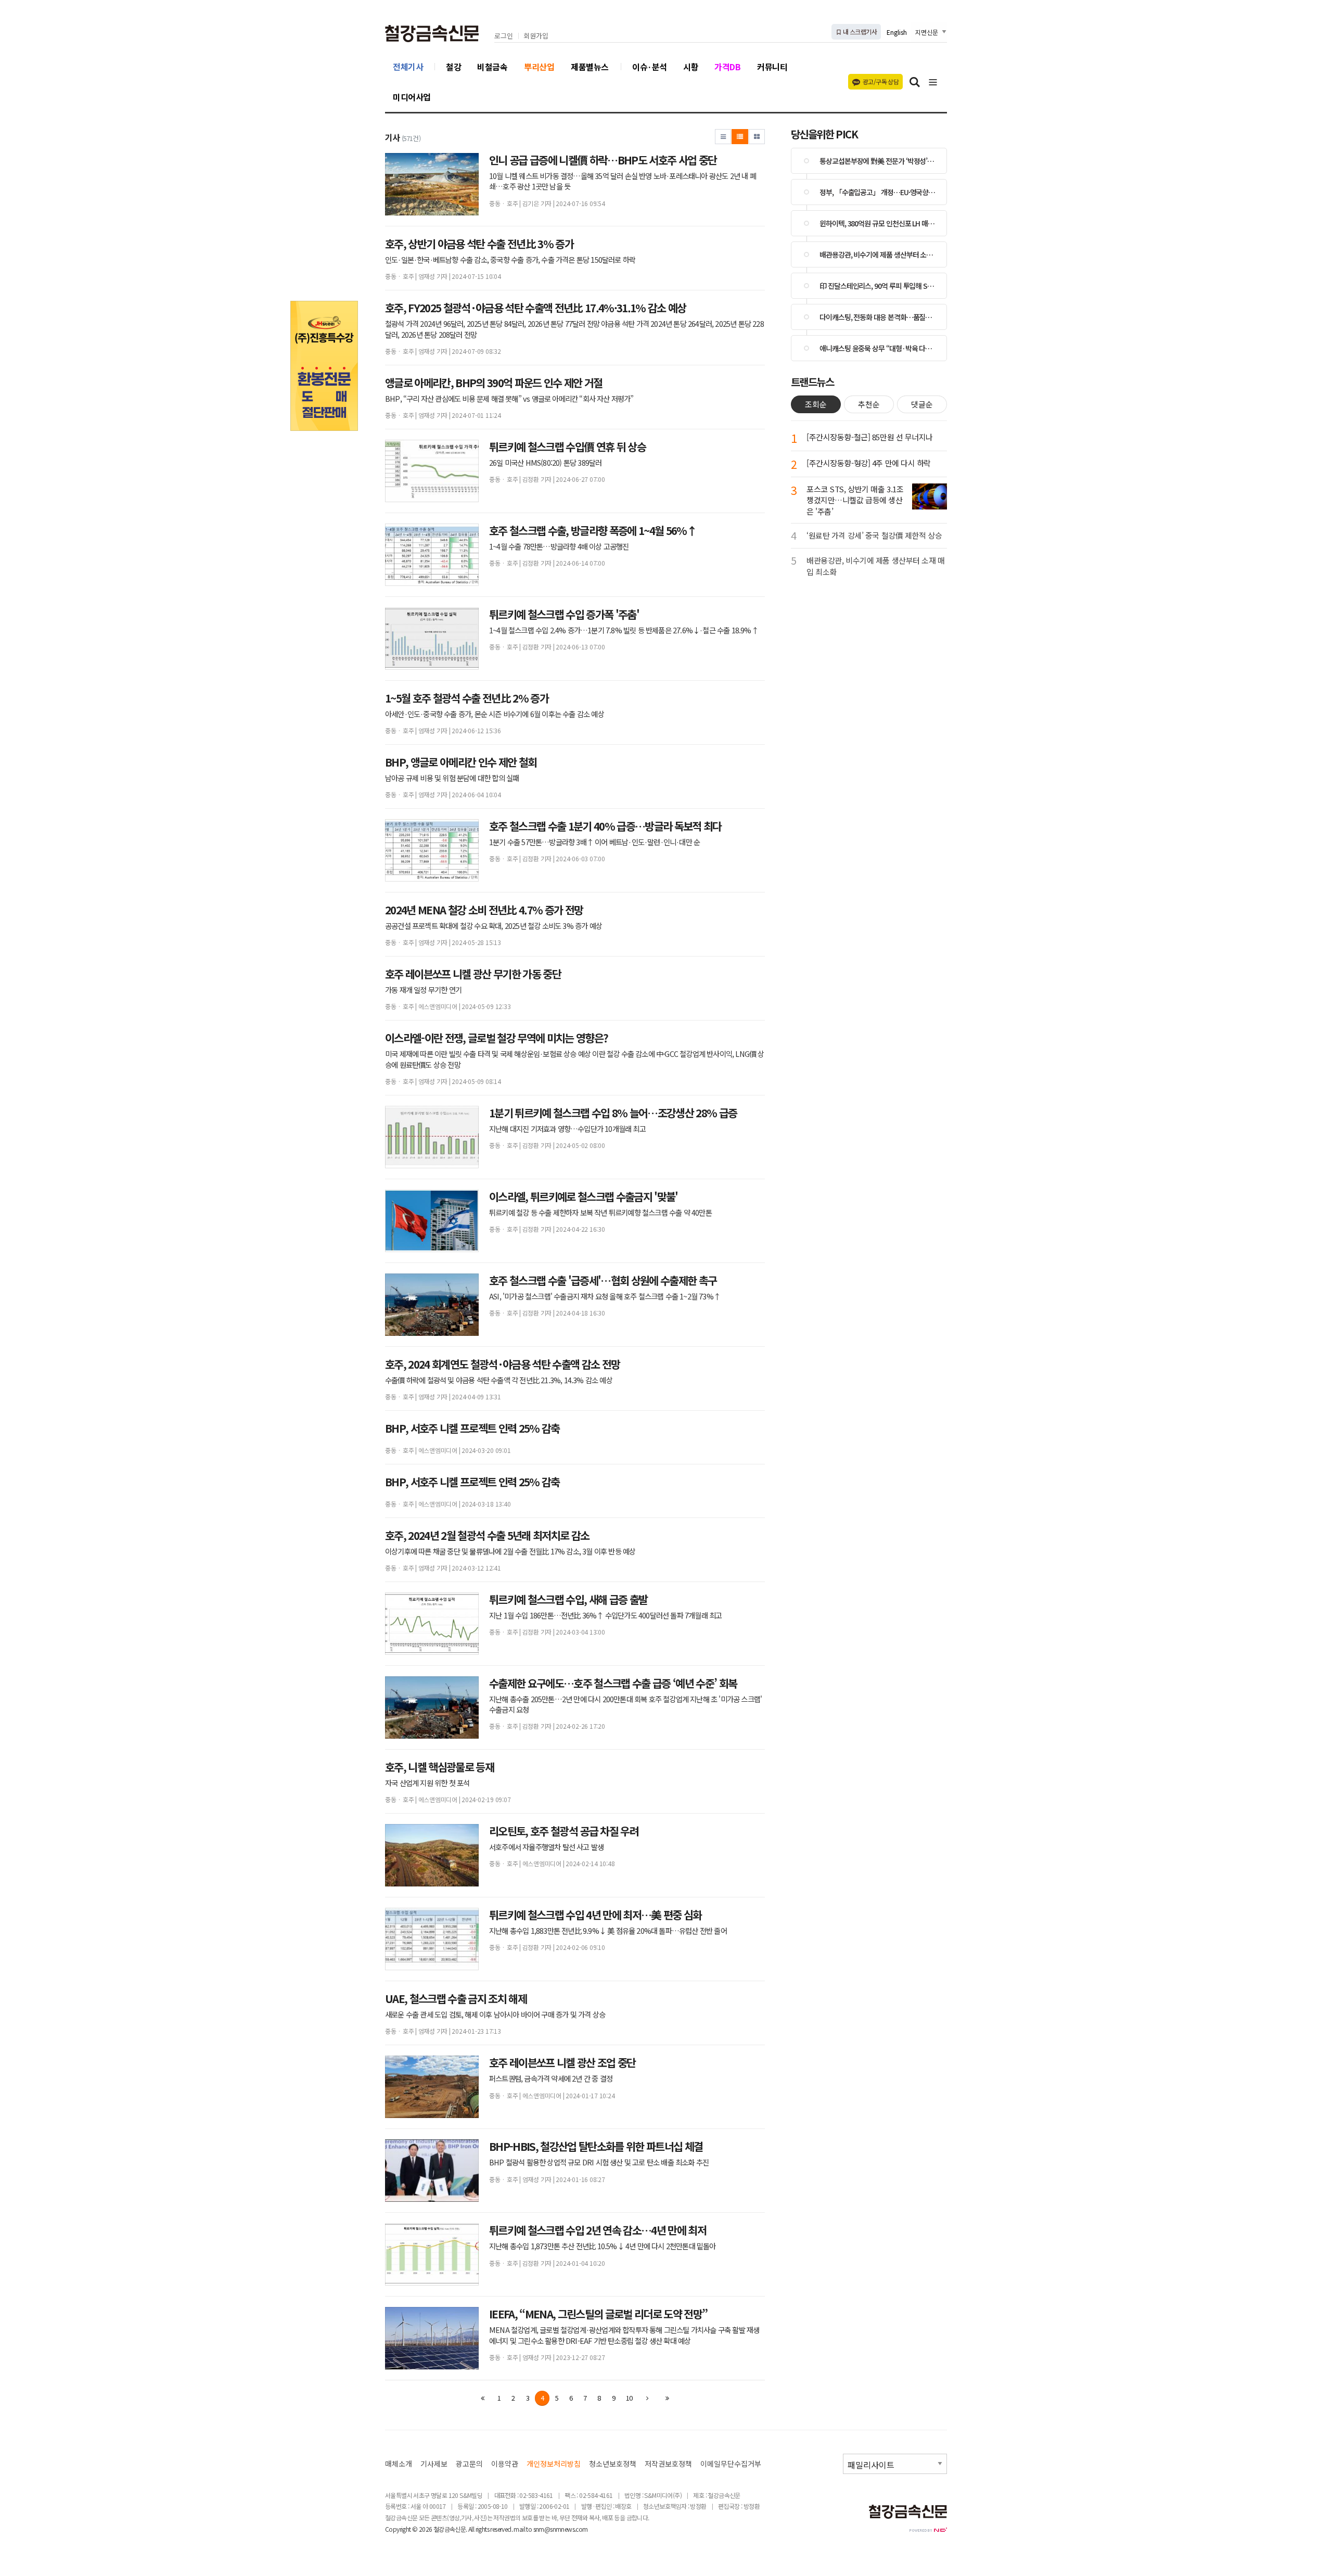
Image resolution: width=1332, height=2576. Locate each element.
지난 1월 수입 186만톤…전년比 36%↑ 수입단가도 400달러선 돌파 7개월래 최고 (605, 1615)
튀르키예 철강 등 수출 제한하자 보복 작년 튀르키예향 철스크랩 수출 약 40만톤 (600, 1213)
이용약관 (505, 2464)
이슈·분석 (650, 67)
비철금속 (492, 67)
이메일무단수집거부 (731, 2464)
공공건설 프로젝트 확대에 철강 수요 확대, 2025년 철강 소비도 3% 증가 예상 (494, 926)
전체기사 (408, 67)
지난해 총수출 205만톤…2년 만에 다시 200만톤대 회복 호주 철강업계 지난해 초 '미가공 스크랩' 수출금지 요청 (625, 1704)
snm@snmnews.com (561, 2529)
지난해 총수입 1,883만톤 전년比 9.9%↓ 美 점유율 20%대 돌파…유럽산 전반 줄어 (608, 1931)
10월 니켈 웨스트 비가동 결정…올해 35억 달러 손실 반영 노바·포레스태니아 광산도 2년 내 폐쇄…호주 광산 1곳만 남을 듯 (623, 181)
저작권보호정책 (668, 2464)
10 (629, 2398)
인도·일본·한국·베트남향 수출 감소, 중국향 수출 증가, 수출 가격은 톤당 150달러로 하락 (510, 260)
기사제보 (434, 2464)
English (897, 32)
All (471, 2529)
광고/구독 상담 (881, 81)
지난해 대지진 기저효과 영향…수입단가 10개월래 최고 (567, 1129)
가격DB (727, 67)
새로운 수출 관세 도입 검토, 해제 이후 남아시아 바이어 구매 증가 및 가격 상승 (495, 2014)
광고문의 (469, 2464)
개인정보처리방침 (554, 2464)
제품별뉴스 (590, 67)
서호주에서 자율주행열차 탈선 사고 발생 (546, 1847)
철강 (453, 67)
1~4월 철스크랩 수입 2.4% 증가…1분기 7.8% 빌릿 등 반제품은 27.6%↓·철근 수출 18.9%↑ (624, 630)
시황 (691, 67)
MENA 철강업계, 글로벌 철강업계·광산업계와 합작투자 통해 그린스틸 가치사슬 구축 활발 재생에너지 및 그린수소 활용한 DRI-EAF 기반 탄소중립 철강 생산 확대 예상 (624, 2335)
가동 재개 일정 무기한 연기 (423, 990)
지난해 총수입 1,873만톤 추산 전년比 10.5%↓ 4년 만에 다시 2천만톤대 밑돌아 (603, 2246)
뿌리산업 (539, 67)
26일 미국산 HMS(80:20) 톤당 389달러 (545, 463)
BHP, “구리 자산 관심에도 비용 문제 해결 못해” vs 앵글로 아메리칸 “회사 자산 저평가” (509, 399)
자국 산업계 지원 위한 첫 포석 (427, 1783)
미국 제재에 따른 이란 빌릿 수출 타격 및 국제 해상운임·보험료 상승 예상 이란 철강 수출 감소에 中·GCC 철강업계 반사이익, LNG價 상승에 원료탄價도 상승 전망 (575, 1059)
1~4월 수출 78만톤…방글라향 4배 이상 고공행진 (559, 546)
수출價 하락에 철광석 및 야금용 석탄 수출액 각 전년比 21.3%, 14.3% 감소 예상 (499, 1380)
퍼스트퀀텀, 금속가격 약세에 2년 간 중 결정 (551, 2078)
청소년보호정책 (613, 2464)
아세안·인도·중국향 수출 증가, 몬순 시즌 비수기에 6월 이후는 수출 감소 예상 (495, 714)
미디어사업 (412, 97)
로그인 (504, 36)
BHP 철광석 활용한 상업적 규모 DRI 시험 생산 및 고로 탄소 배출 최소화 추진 (599, 2162)
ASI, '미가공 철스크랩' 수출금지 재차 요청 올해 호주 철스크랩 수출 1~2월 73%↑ (605, 1296)
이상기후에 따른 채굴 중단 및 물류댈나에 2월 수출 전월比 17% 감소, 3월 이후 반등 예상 (510, 1551)
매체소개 (399, 2464)
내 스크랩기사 (859, 31)
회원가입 (536, 36)
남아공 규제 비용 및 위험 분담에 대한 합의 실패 (452, 778)
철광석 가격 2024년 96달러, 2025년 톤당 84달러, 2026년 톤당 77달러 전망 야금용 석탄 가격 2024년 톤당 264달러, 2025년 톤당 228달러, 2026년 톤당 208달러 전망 (574, 329)
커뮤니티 (772, 67)
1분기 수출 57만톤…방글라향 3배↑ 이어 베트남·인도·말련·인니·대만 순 (594, 842)
